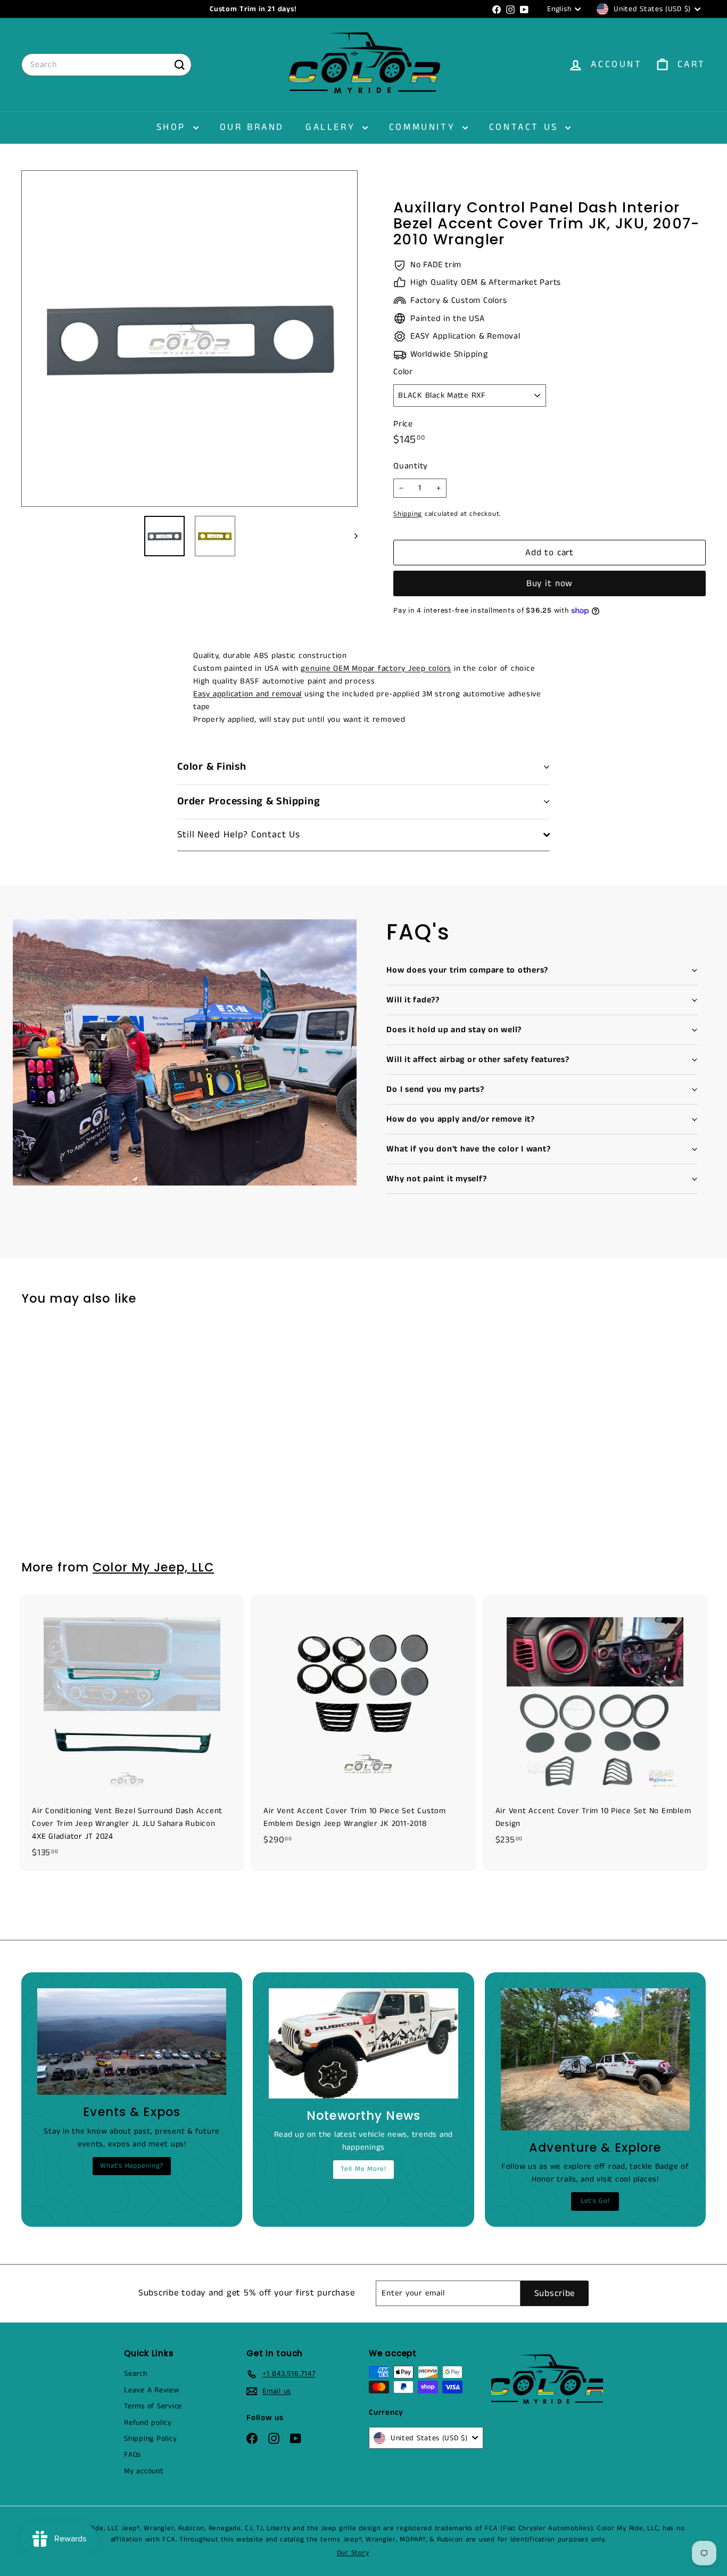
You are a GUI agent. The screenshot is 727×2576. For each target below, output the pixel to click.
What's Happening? (132, 2166)
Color (403, 372)
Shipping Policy (150, 2439)
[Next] (351, 536)
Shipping (408, 514)
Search (136, 2374)
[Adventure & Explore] (595, 2059)
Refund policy (148, 2423)
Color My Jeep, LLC (153, 1567)
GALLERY (333, 127)
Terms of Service (153, 2406)
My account (144, 2471)
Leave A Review (152, 2390)
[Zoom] (189, 339)
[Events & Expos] (132, 2042)
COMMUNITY (424, 127)
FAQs (133, 2455)
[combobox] (106, 65)
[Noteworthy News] (363, 2043)
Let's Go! (595, 2201)
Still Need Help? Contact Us (239, 835)
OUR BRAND (252, 127)
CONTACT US (526, 127)
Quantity (411, 466)
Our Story (353, 2553)
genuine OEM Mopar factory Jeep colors (376, 668)
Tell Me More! (363, 2169)
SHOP (174, 127)
